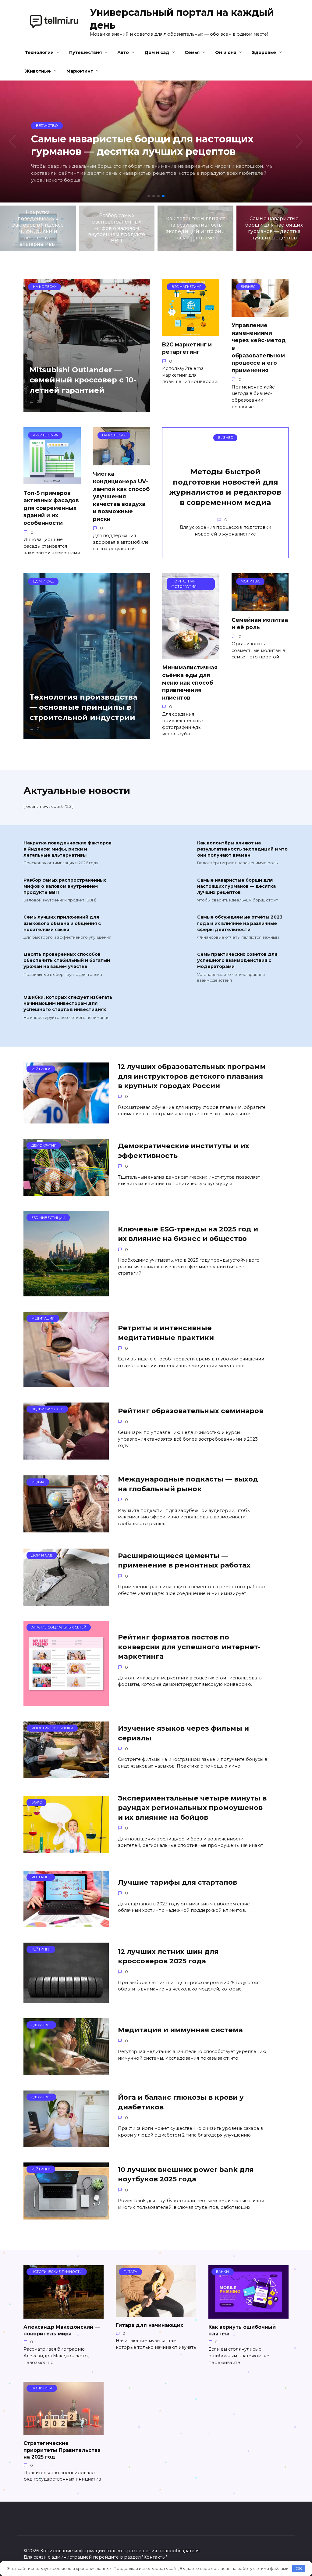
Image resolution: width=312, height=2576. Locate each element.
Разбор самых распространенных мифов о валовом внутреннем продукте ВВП (65, 886)
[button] (149, 196)
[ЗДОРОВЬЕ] (66, 2071)
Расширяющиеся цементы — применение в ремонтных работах (184, 1560)
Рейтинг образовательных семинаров (191, 1411)
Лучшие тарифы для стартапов (177, 1882)
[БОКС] (66, 1849)
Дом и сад (157, 52)
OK (299, 2568)
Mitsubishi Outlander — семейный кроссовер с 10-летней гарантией (83, 380)
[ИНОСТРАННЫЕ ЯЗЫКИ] (66, 1774)
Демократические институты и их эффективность (184, 1151)
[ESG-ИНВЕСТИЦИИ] (66, 1293)
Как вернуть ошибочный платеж (242, 2330)
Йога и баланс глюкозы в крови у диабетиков (181, 2102)
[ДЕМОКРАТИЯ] (66, 1192)
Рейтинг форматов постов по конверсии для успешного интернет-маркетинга (189, 1647)
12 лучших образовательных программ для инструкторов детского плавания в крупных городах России (192, 1076)
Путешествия (85, 52)
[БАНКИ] (248, 2315)
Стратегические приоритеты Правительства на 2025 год (62, 2450)
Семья (192, 52)
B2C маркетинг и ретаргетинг (187, 348)
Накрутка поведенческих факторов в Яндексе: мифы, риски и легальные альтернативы (67, 849)
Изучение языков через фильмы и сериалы (183, 1733)
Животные (38, 71)
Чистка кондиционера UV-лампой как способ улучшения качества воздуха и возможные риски (121, 496)
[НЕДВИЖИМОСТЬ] (66, 1456)
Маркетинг (80, 71)
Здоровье (264, 52)
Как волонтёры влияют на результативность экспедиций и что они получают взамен (242, 849)
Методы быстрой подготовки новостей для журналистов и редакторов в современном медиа (225, 487)
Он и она (226, 52)
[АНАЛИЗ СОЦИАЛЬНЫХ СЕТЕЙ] (66, 1702)
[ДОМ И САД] (66, 1602)
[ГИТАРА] (156, 2313)
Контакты (154, 2557)
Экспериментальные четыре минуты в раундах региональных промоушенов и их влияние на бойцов (192, 1808)
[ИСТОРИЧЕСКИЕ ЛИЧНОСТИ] (64, 2315)
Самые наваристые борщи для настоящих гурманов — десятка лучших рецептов (236, 886)
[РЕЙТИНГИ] (66, 1120)
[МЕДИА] (66, 1529)
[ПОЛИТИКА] (64, 2431)
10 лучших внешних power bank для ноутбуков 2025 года (186, 2174)
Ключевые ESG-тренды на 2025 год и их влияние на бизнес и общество (188, 1234)
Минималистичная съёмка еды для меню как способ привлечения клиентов (190, 683)
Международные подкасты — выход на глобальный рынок (188, 1484)
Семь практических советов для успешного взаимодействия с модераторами (237, 961)
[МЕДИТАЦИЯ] (66, 1383)
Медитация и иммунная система (180, 2030)
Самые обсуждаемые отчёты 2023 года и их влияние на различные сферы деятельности (240, 923)
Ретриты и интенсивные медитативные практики (166, 1333)
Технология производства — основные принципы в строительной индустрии (83, 707)
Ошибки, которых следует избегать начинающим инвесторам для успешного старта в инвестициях (68, 1004)
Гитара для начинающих (149, 2325)
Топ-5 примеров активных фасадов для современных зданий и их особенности (51, 508)
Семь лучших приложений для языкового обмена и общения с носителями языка (62, 923)
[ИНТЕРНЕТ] (66, 1924)
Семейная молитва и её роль (260, 623)
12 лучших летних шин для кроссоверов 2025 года (168, 1956)
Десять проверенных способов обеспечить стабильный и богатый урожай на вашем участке (67, 961)
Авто (123, 52)
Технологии (39, 52)
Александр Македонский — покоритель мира (62, 2330)
